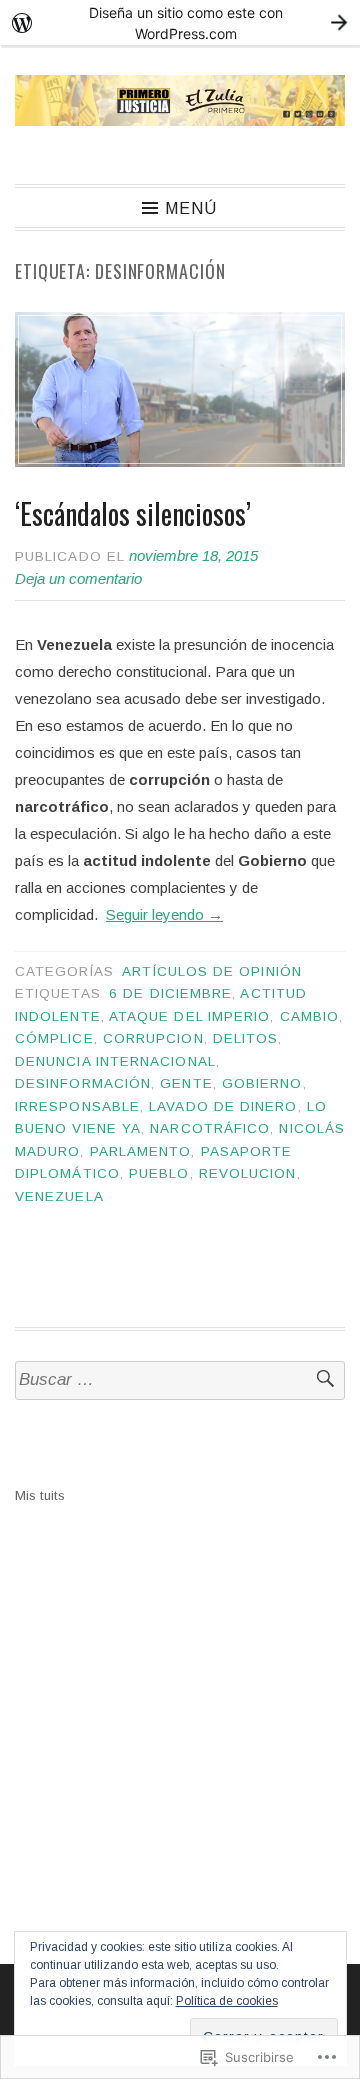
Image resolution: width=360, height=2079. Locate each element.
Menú (191, 208)
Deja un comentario (78, 578)
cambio (309, 1016)
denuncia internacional (115, 1061)
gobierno (262, 1083)
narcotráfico (210, 1128)
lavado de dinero (223, 1106)
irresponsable (77, 1106)
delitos (246, 1038)
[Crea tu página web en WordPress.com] (180, 22)
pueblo (159, 1173)
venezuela (59, 1196)
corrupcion (153, 1038)
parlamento (141, 1151)
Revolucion (248, 1173)
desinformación (83, 1083)
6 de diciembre (170, 993)
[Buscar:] (180, 1380)
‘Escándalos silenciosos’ (133, 513)
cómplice (54, 1038)
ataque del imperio (189, 1016)
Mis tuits (40, 1495)
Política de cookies (227, 2001)
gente (186, 1083)
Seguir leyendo (164, 914)
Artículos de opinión (212, 971)
